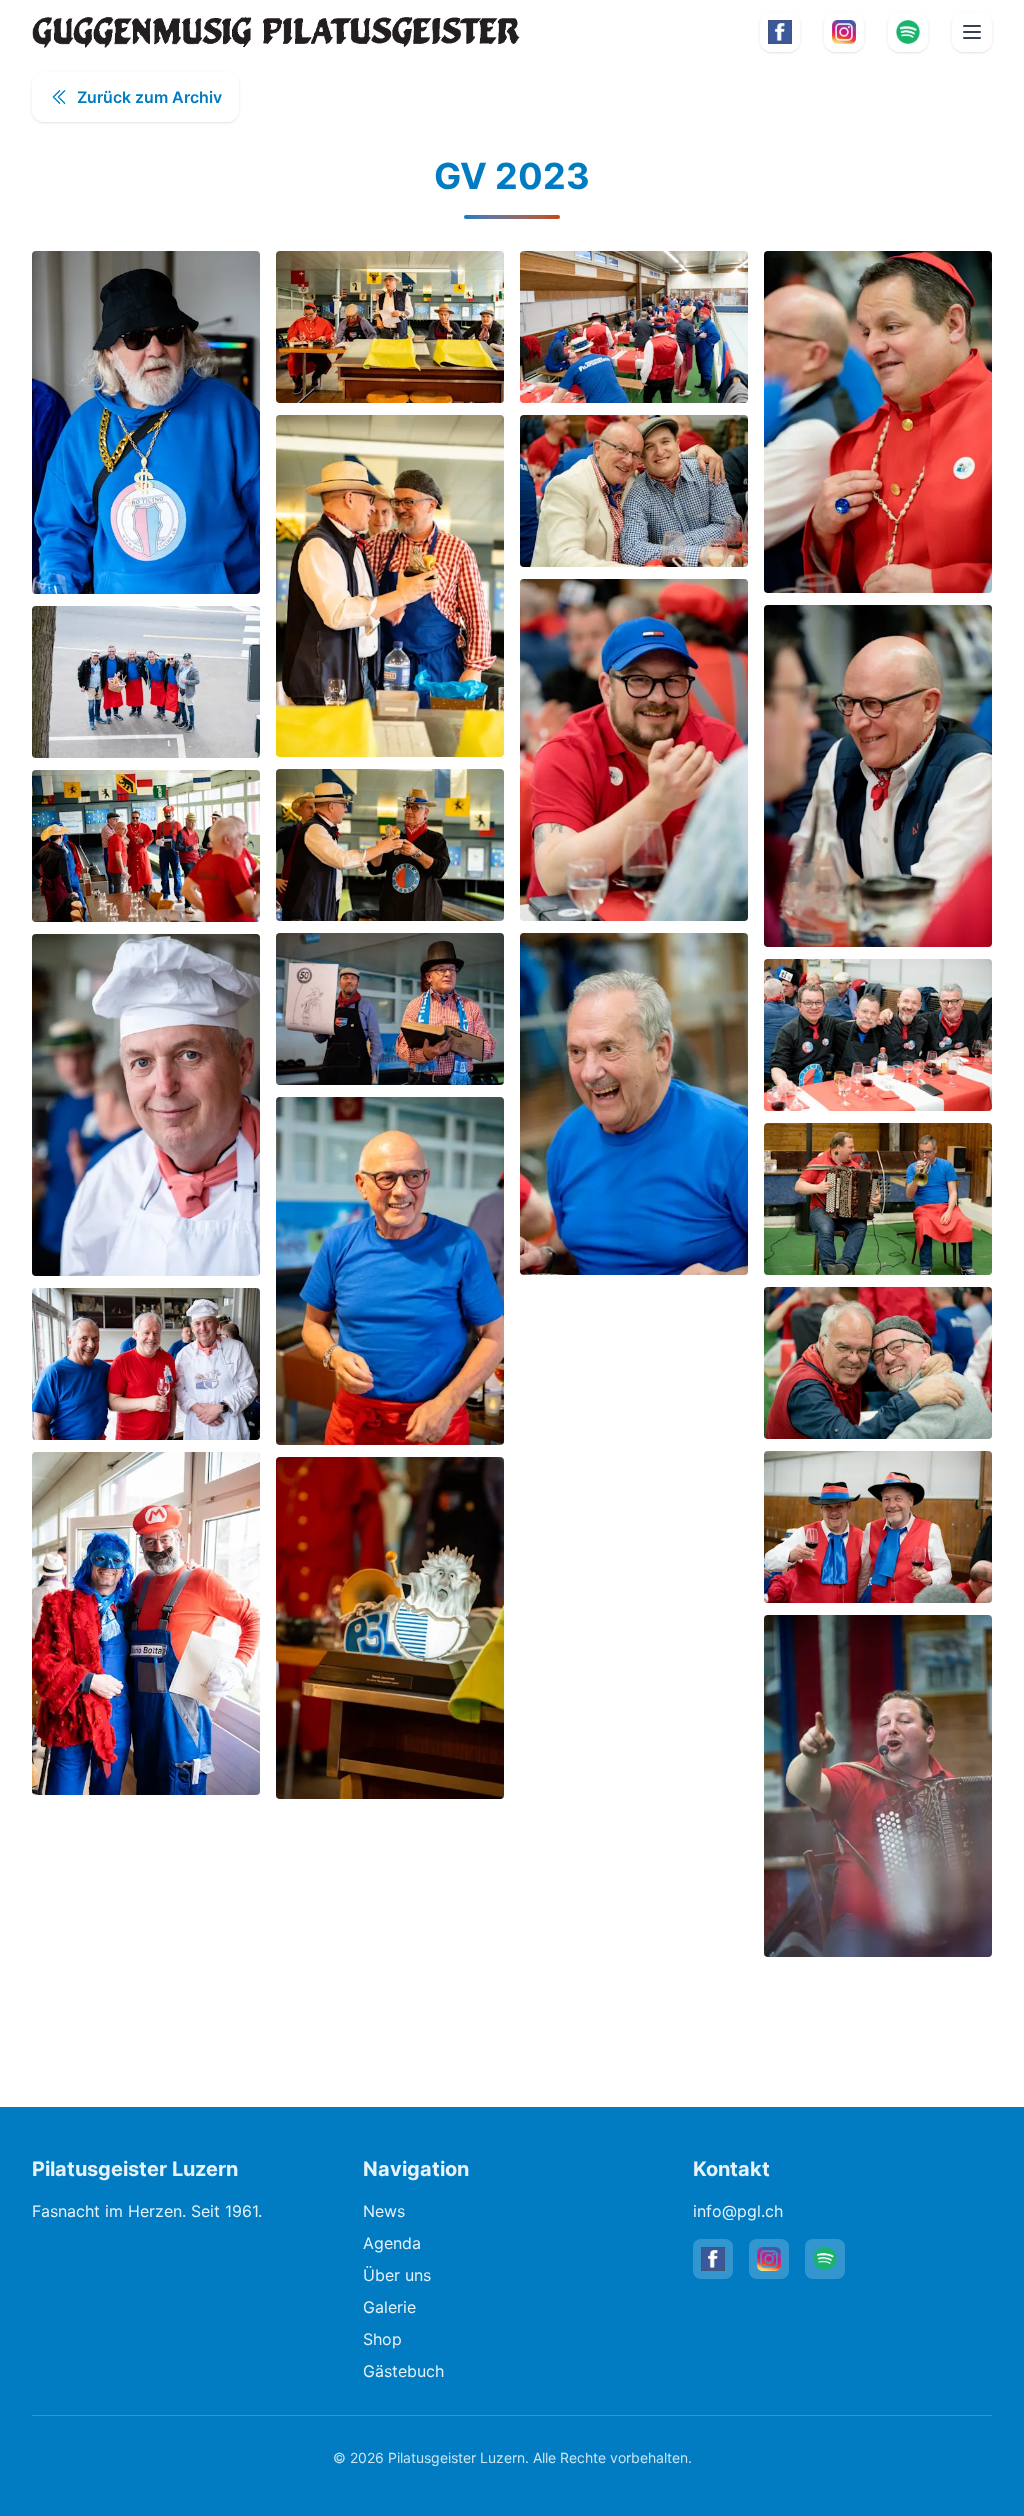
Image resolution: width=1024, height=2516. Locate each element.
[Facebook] (780, 32)
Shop (382, 2339)
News (384, 2211)
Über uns (397, 2275)
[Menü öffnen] (972, 32)
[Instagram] (844, 32)
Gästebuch (403, 2371)
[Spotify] (908, 32)
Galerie (389, 2307)
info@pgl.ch (738, 2211)
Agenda (392, 2243)
